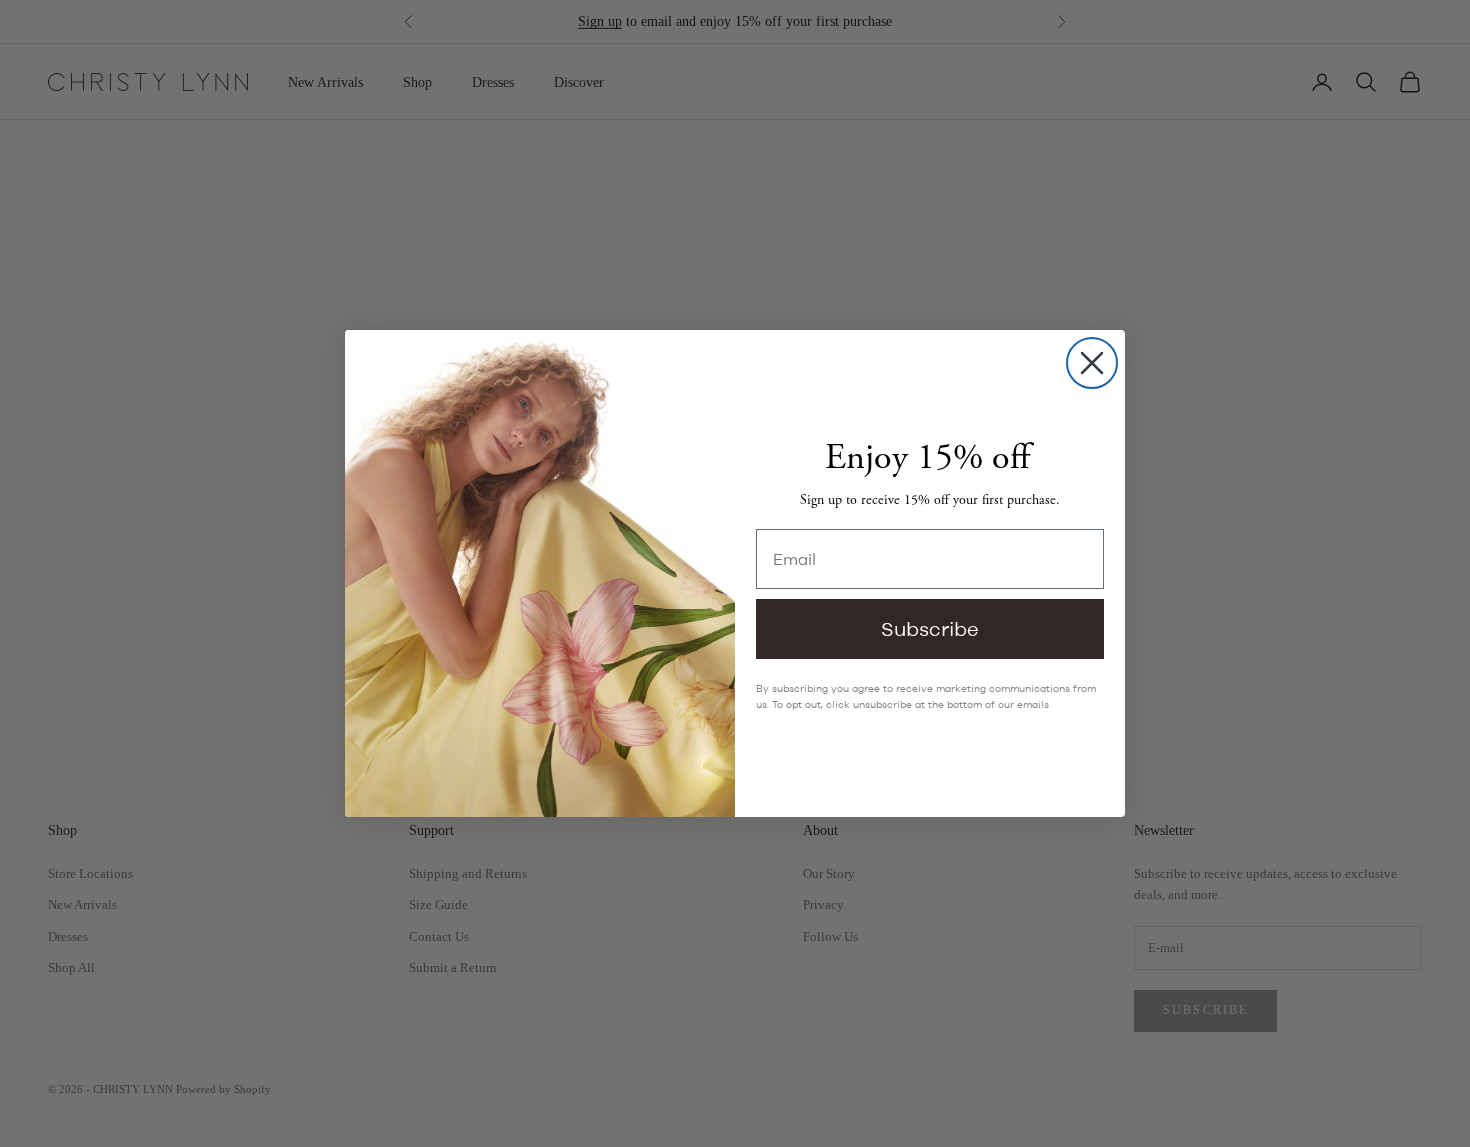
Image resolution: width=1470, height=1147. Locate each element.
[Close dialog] (1092, 363)
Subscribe (930, 628)
